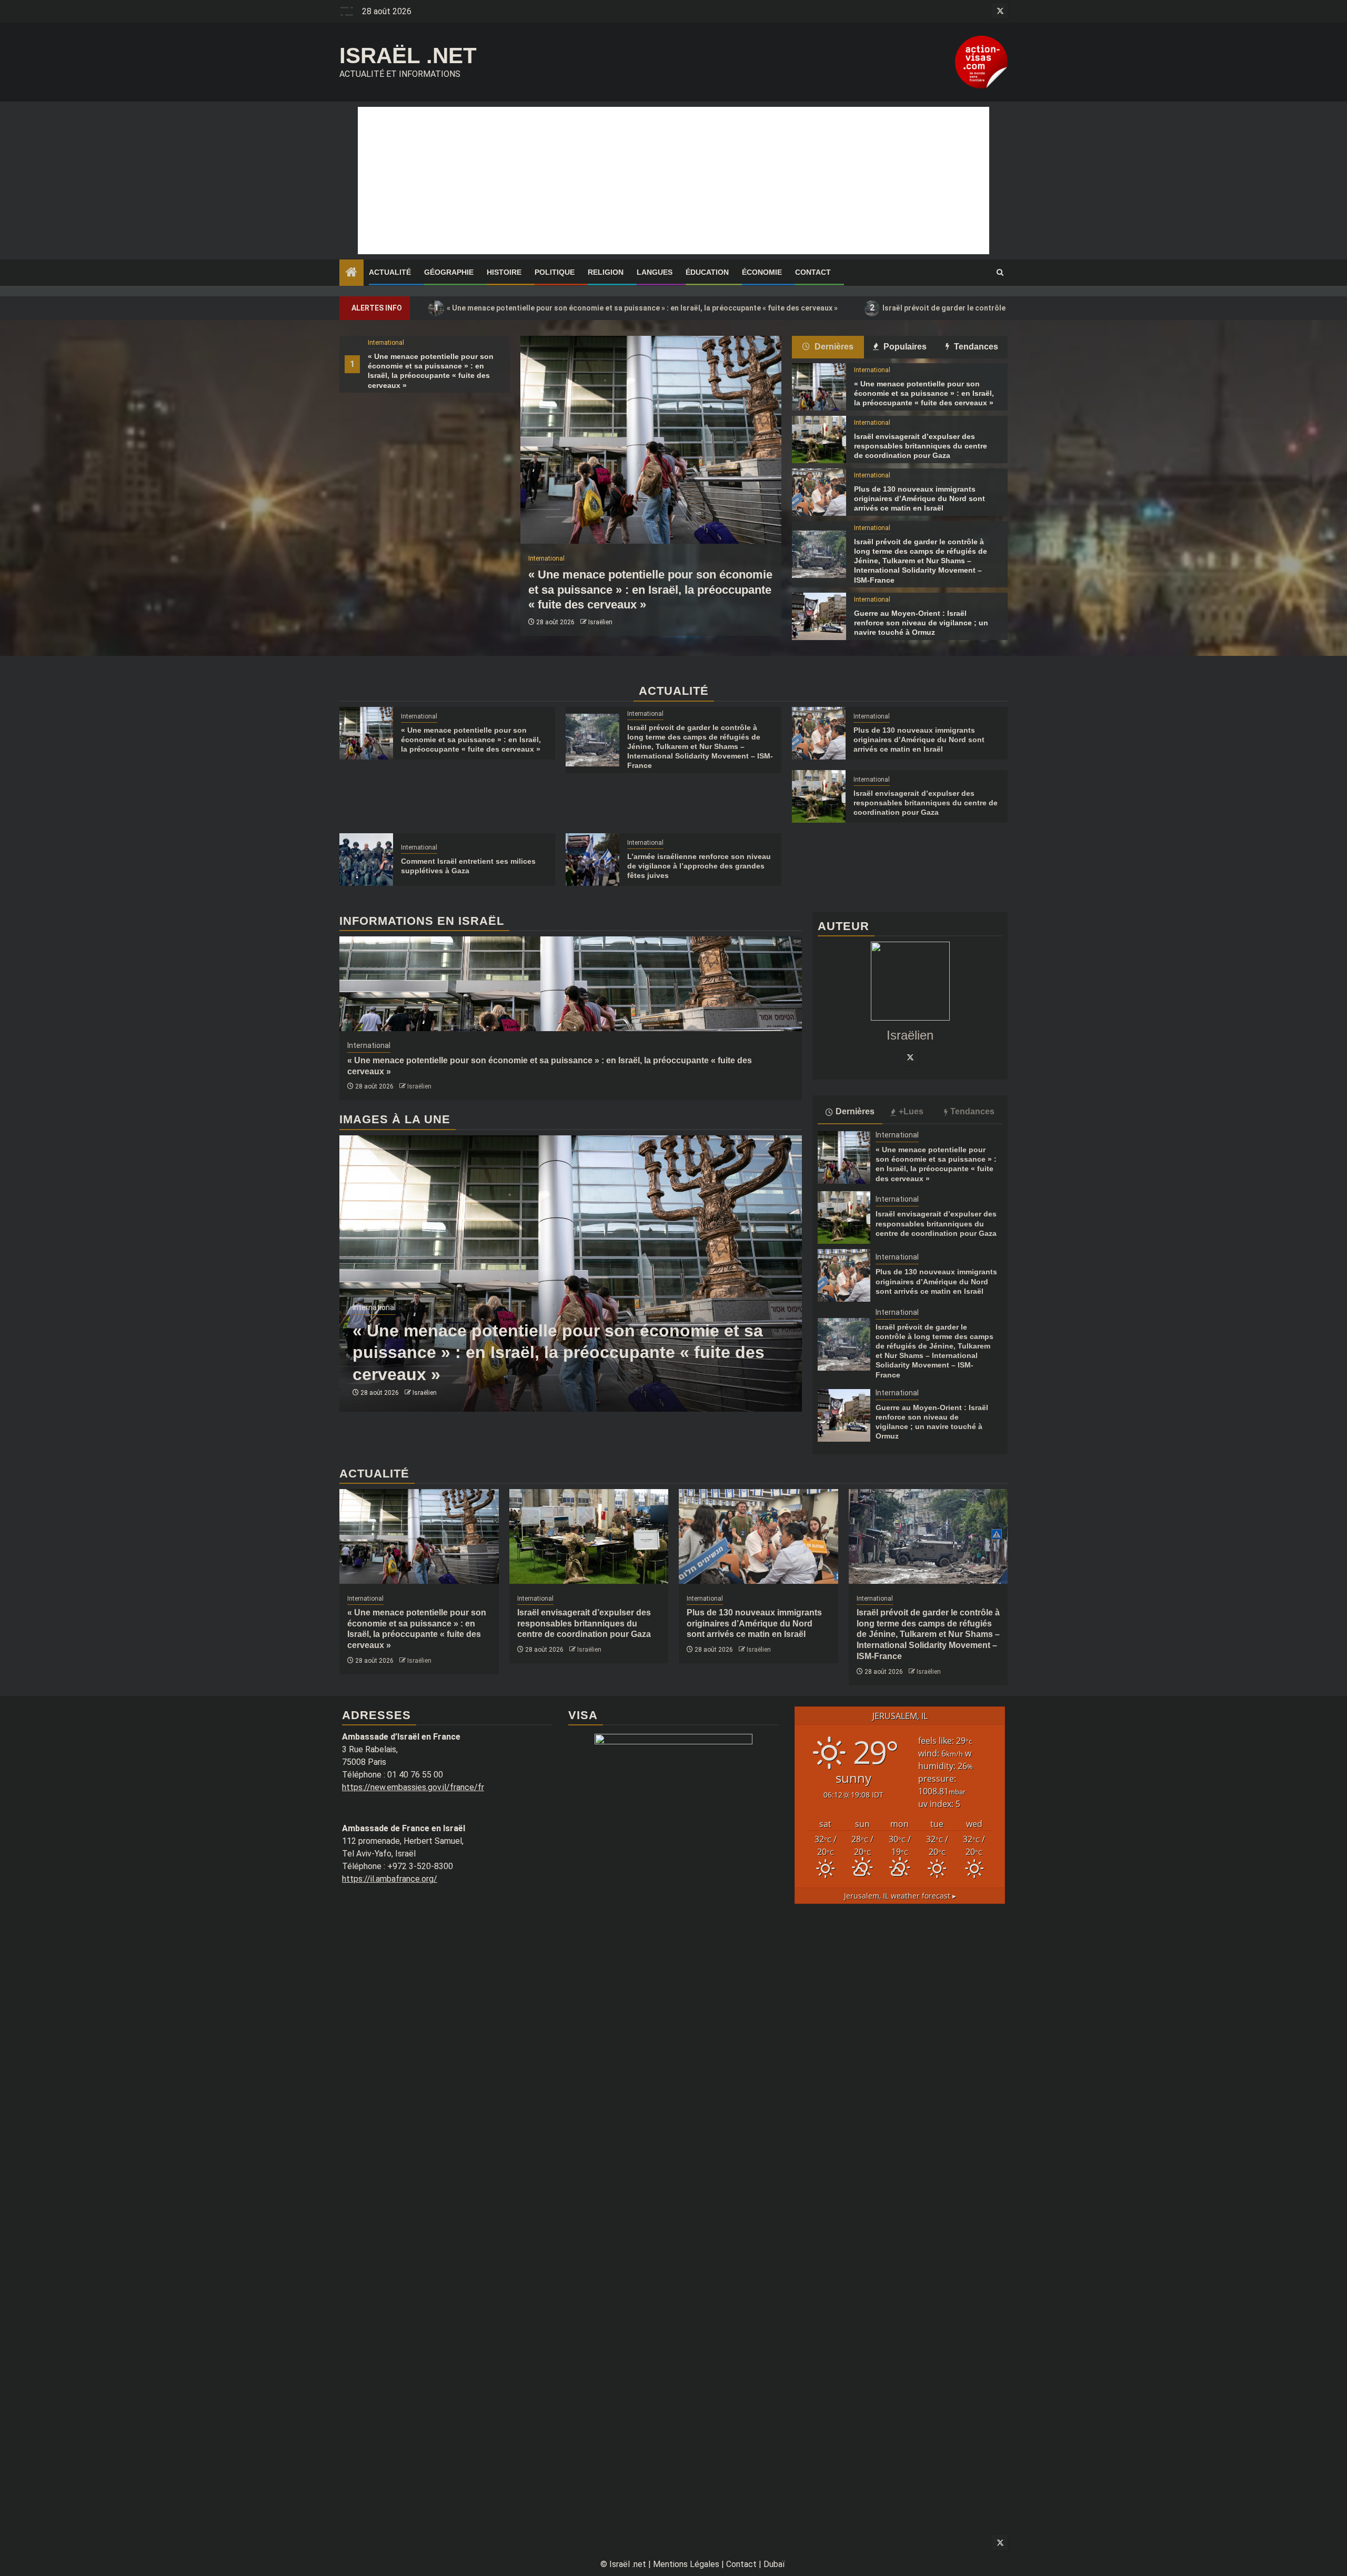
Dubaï (774, 2564)
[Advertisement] (673, 181)
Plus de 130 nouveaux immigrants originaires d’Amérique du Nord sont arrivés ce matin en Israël (919, 498)
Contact (813, 272)
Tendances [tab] (975, 347)
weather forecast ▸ (900, 1896)
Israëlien (600, 622)
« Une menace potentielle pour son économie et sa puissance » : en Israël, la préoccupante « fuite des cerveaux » (636, 308)
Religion (606, 272)
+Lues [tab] (911, 1111)
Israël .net (408, 56)
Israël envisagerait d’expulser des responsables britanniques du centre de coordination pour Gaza (921, 446)
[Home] (351, 273)
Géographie (449, 272)
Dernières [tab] (833, 347)
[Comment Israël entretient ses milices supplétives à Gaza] (366, 860)
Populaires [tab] (904, 347)
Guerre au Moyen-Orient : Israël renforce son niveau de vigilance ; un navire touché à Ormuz (921, 623)
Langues (655, 272)
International (386, 343)
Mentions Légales (686, 2564)
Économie (762, 272)
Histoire (504, 272)
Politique (555, 272)
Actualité (390, 272)
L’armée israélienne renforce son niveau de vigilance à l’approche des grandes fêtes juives (699, 866)
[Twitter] (910, 1057)
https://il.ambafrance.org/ (390, 1879)
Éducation (707, 272)
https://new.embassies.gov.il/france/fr (413, 1787)
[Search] (1000, 273)
